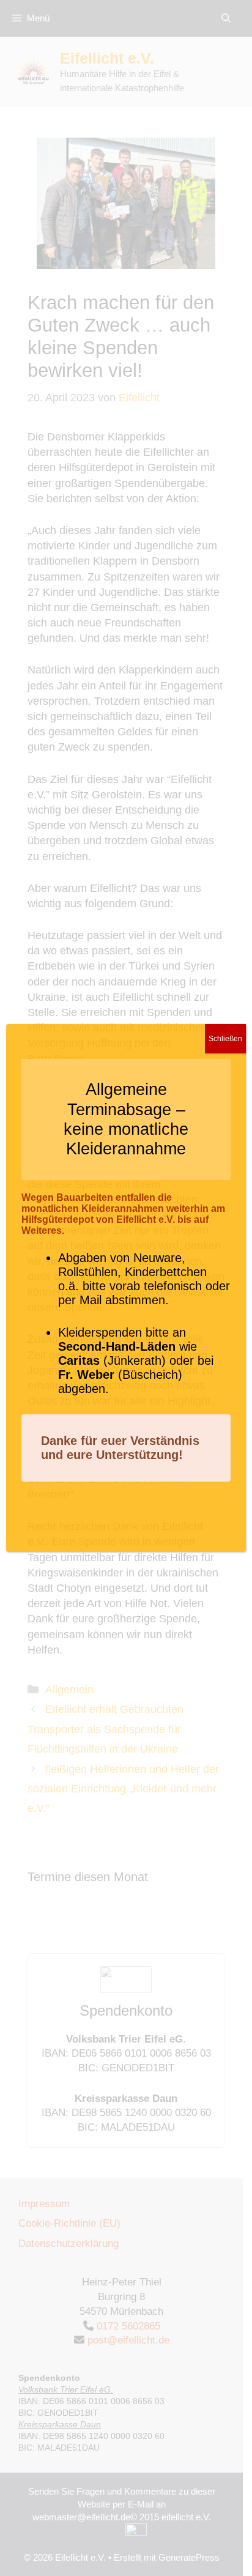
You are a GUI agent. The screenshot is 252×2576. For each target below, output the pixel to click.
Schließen (225, 1039)
